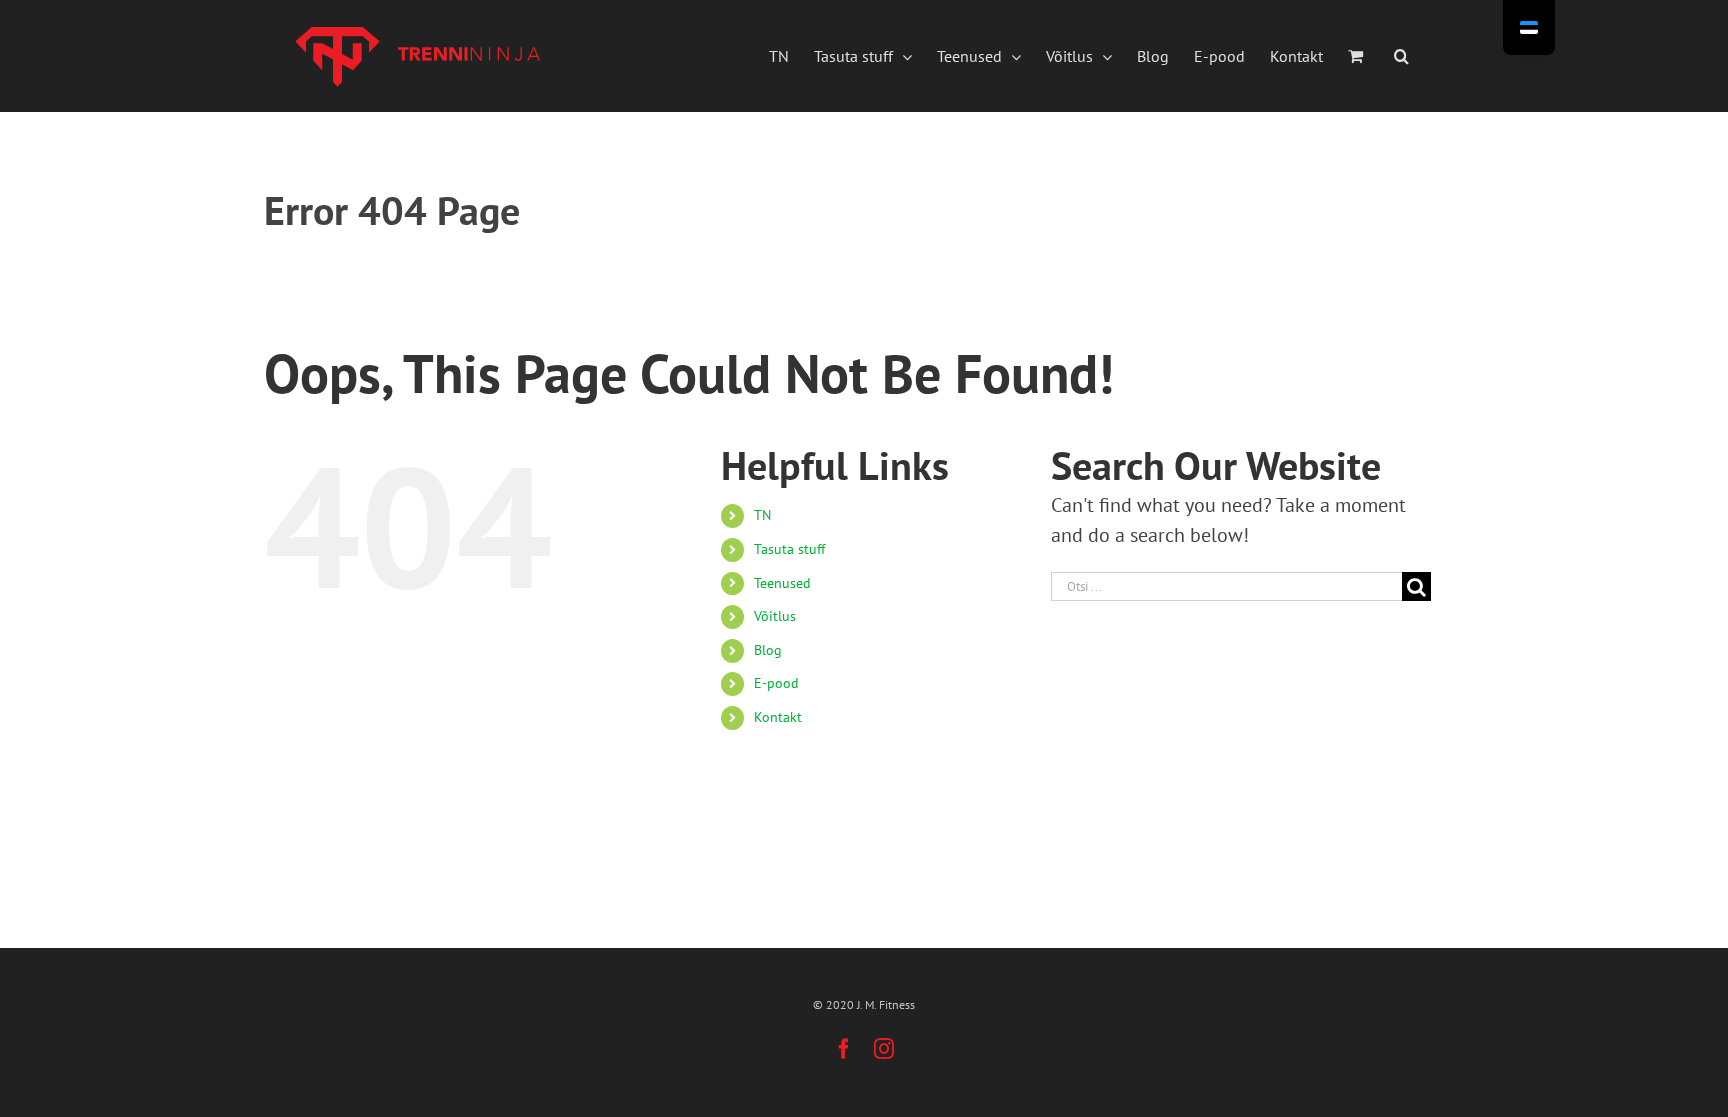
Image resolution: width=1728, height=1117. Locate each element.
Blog (768, 650)
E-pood (776, 683)
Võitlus (775, 616)
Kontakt (778, 717)
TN (762, 515)
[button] (1401, 56)
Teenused (782, 583)
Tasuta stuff (789, 549)
